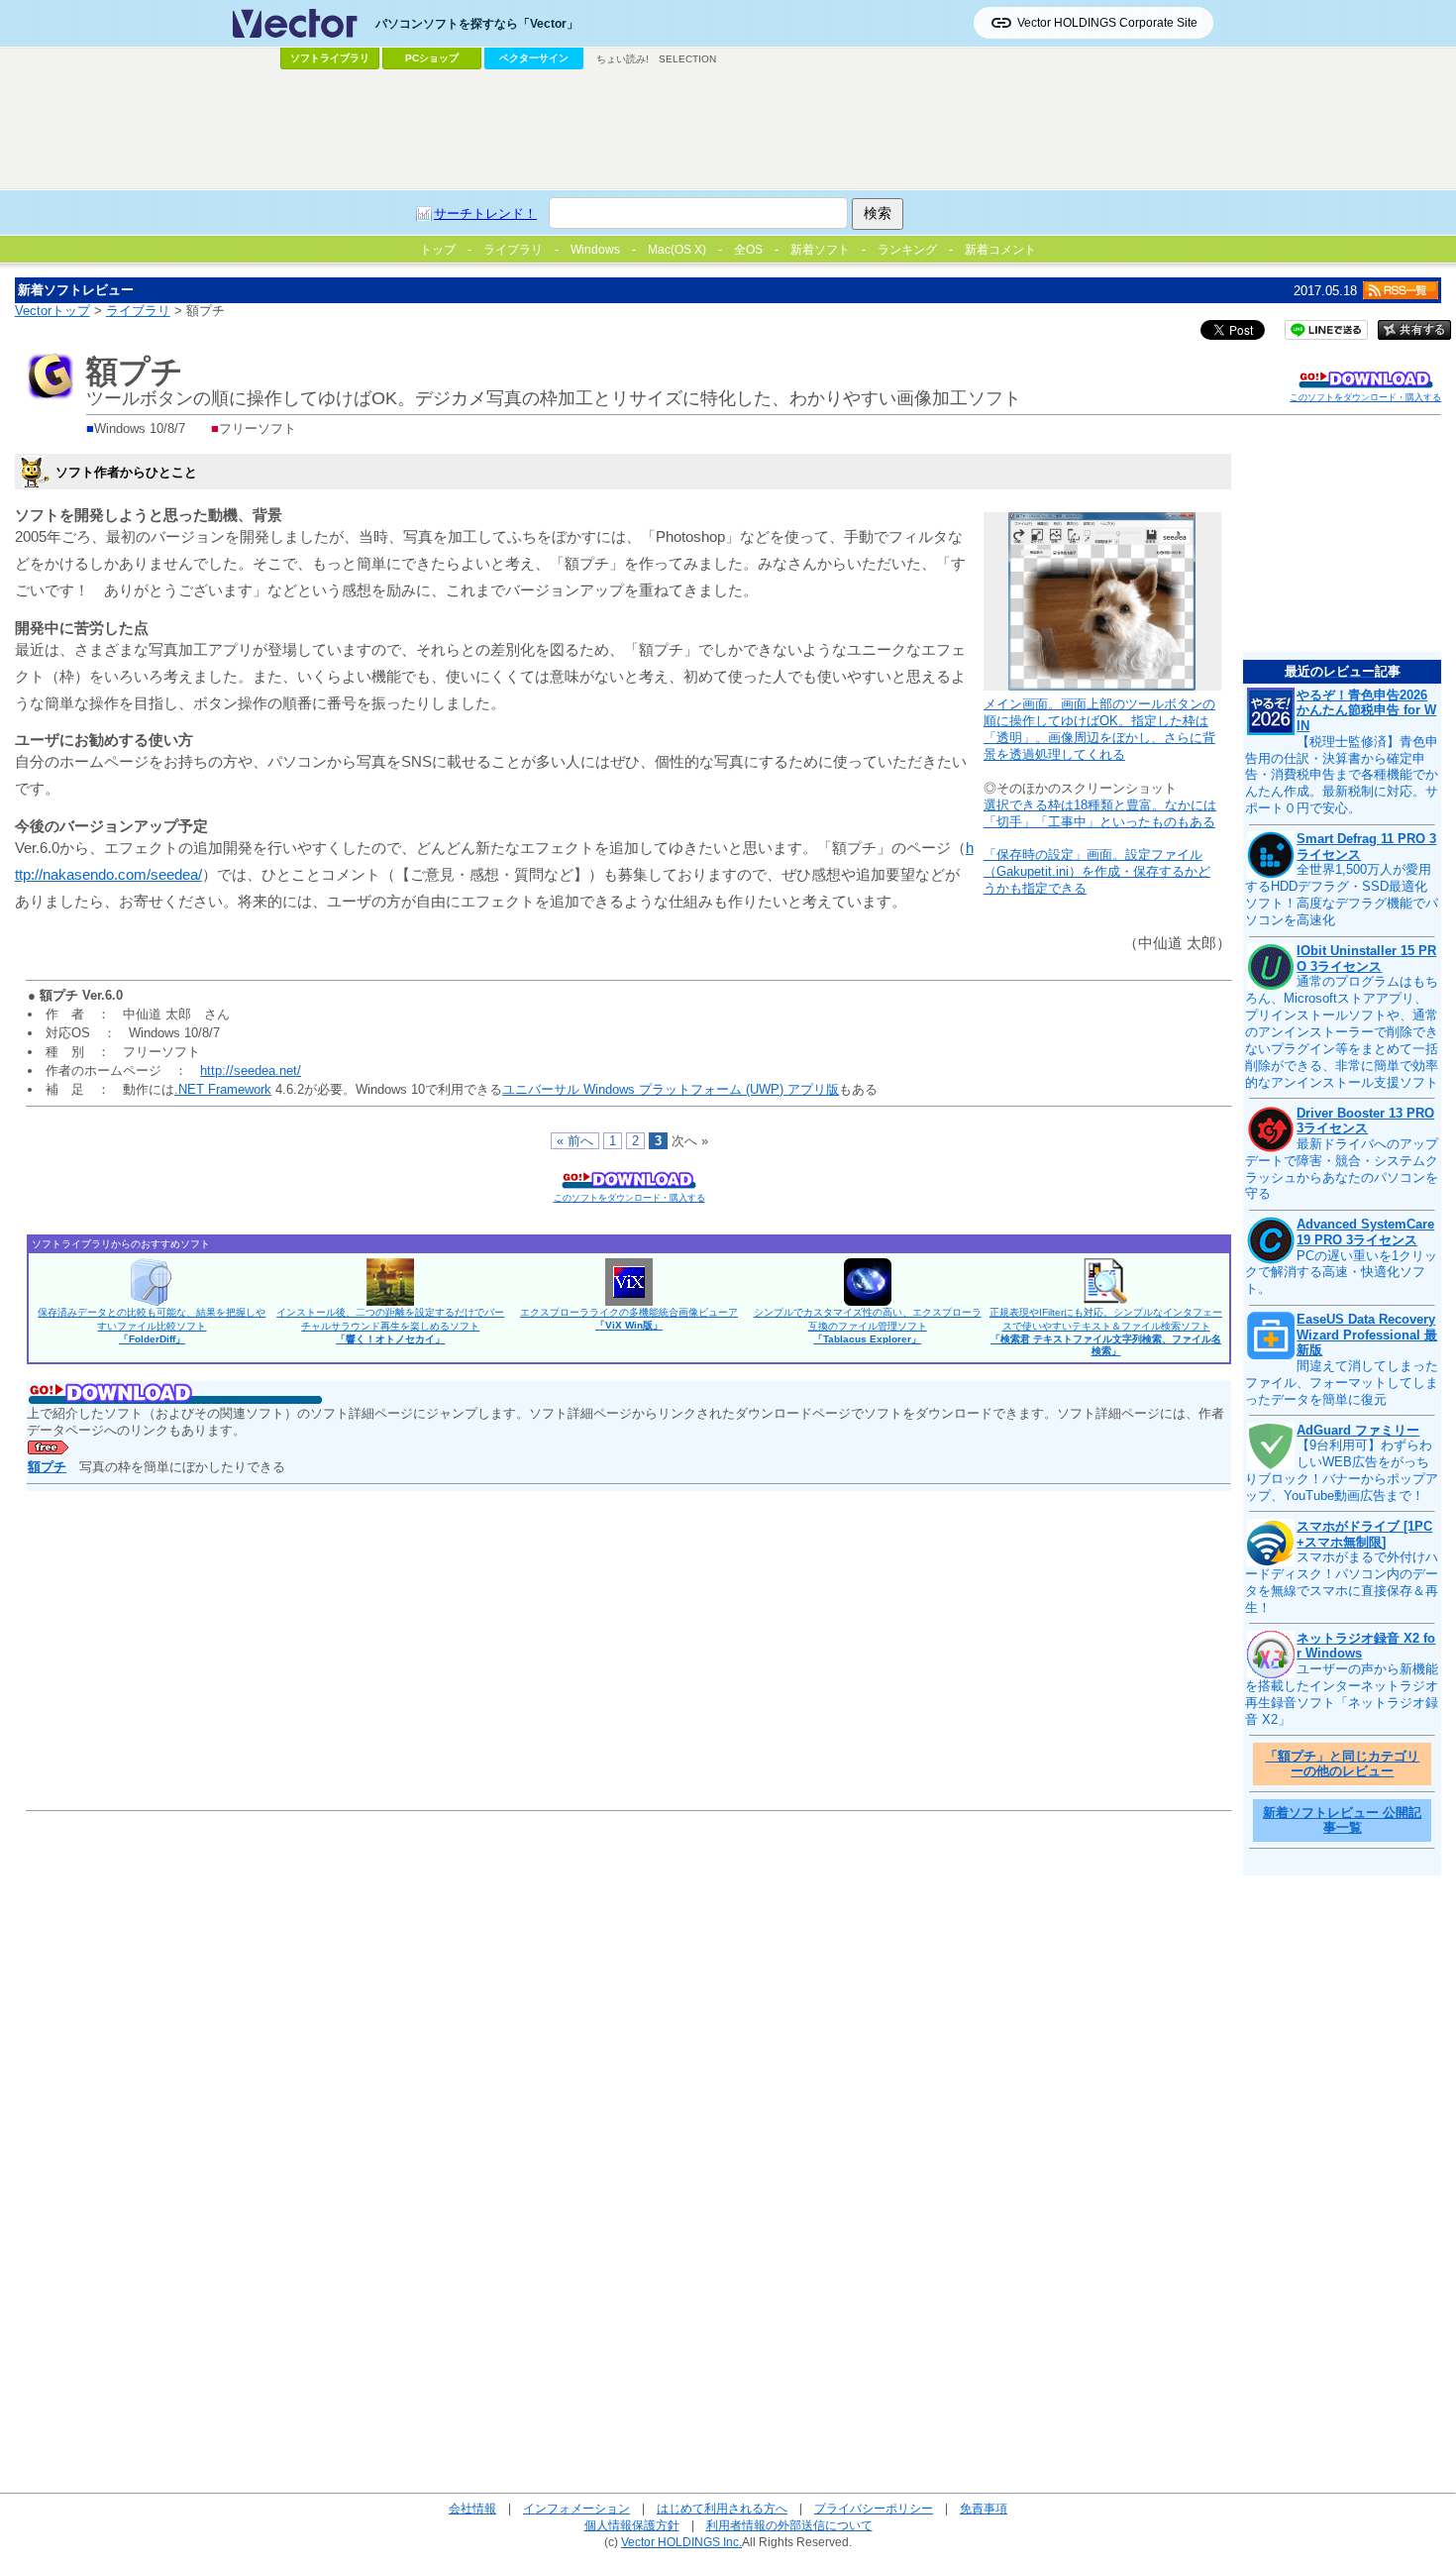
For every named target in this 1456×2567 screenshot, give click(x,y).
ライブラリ (138, 311)
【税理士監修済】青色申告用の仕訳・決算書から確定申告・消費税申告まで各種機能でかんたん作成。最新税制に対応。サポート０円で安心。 (1342, 775)
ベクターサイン (534, 58)
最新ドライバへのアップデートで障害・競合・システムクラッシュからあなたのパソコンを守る (1342, 1169)
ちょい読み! (623, 59)
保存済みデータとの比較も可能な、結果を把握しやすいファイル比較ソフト (152, 1326)
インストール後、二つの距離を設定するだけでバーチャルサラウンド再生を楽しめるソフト (390, 1326)
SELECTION (687, 59)
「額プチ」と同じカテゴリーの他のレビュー (1342, 1764)
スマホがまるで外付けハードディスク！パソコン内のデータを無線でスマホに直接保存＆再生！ (1342, 1582)
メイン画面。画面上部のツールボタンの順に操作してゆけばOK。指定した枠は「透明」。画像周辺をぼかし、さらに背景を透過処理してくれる (1099, 729)
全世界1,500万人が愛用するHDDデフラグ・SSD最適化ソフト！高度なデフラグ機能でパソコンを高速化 (1342, 895)
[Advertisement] (728, 130)
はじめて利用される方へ (722, 2508)
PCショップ (432, 58)
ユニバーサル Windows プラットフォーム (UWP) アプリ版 (671, 1089)
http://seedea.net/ (251, 1070)
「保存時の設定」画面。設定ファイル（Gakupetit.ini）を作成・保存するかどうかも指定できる (1097, 871)
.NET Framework (223, 1089)
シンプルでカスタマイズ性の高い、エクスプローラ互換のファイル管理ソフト (868, 1326)
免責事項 (984, 2508)
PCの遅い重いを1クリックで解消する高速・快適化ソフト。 (1341, 1273)
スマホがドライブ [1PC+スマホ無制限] (1364, 1534)
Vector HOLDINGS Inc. (681, 2542)
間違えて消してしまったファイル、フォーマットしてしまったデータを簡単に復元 (1342, 1383)
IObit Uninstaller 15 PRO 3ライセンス (1366, 959)
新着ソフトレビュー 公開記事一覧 (1342, 1820)
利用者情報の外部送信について (789, 2525)
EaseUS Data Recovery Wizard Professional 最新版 (1367, 1335)
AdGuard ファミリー (1358, 1430)
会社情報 (472, 2508)
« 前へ (575, 1141)
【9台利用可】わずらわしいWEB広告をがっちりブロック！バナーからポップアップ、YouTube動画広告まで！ (1342, 1470)
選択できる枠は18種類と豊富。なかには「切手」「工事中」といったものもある (1100, 813)
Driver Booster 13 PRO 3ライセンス (1365, 1121)
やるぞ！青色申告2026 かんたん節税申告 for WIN (1366, 710)
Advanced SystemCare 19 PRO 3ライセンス (1365, 1232)
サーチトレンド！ (485, 214)
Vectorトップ (52, 311)
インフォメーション (576, 2508)
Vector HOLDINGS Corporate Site (1107, 23)
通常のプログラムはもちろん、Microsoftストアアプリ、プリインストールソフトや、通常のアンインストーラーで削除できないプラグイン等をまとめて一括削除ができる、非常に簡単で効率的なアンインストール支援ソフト (1342, 1031)
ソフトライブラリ (330, 58)
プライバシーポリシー (874, 2508)
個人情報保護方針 (632, 2525)
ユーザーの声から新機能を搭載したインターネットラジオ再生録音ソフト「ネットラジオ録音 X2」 (1342, 1694)
